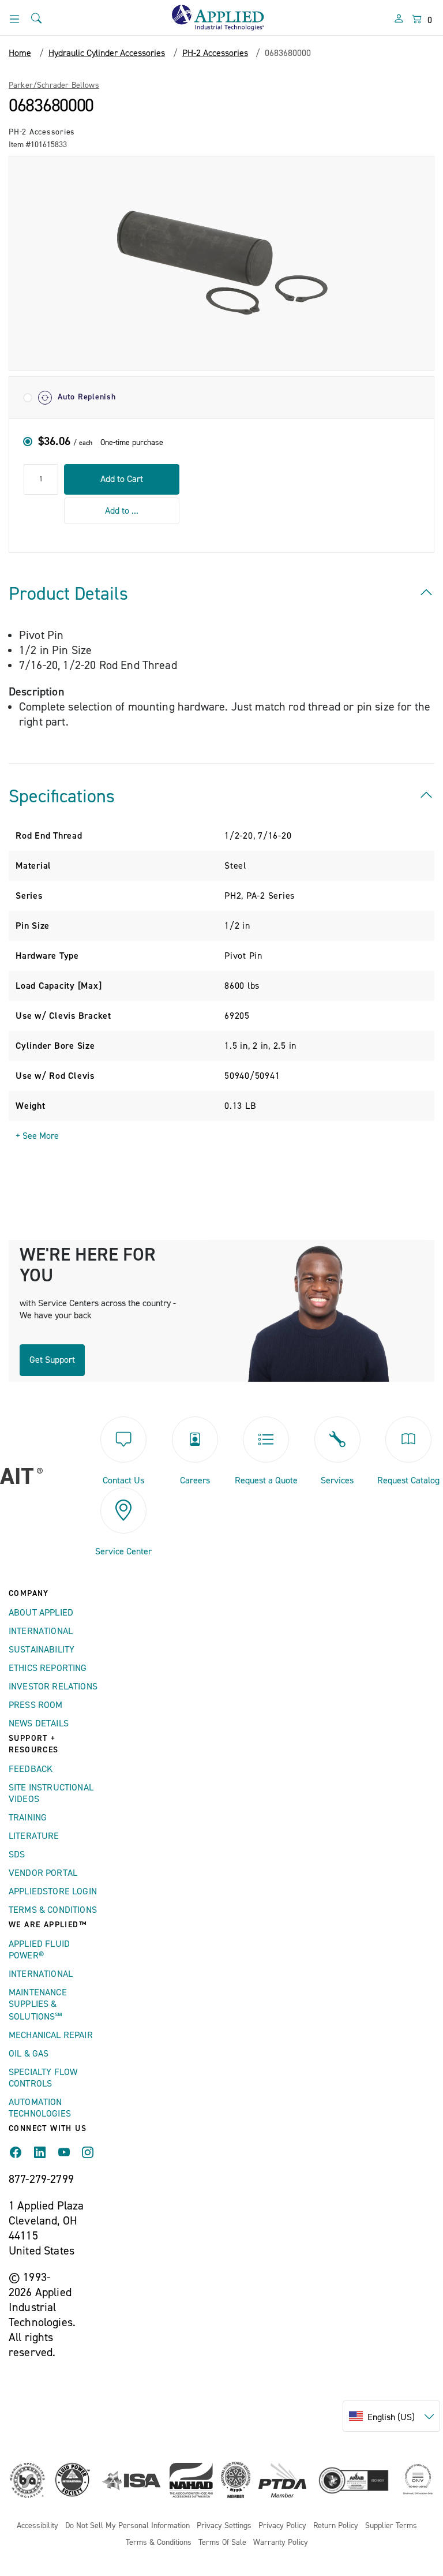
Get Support (52, 1360)
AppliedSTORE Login (53, 1891)
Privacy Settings (224, 2526)
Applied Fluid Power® (39, 1950)
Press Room (36, 1705)
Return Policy (336, 2526)
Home (20, 53)
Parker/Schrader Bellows (54, 85)
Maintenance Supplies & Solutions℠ (38, 2005)
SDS (17, 1855)
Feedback (31, 1769)
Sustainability (42, 1650)
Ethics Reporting (48, 1668)
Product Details (68, 594)
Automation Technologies (40, 2108)
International (41, 1631)
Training (28, 1818)
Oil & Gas (29, 2054)
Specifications (62, 797)
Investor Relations (53, 1687)
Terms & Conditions (53, 1910)
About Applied (41, 1613)
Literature (34, 1836)
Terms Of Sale (222, 2543)
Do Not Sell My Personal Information (127, 2526)
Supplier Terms (391, 2526)
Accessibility (37, 2526)
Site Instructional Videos (51, 1793)
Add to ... (122, 511)
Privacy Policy (282, 2526)
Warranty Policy (281, 2543)
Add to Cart (122, 479)
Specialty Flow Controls (43, 2078)
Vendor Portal (43, 1873)
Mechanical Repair (51, 2035)
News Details (39, 1723)
